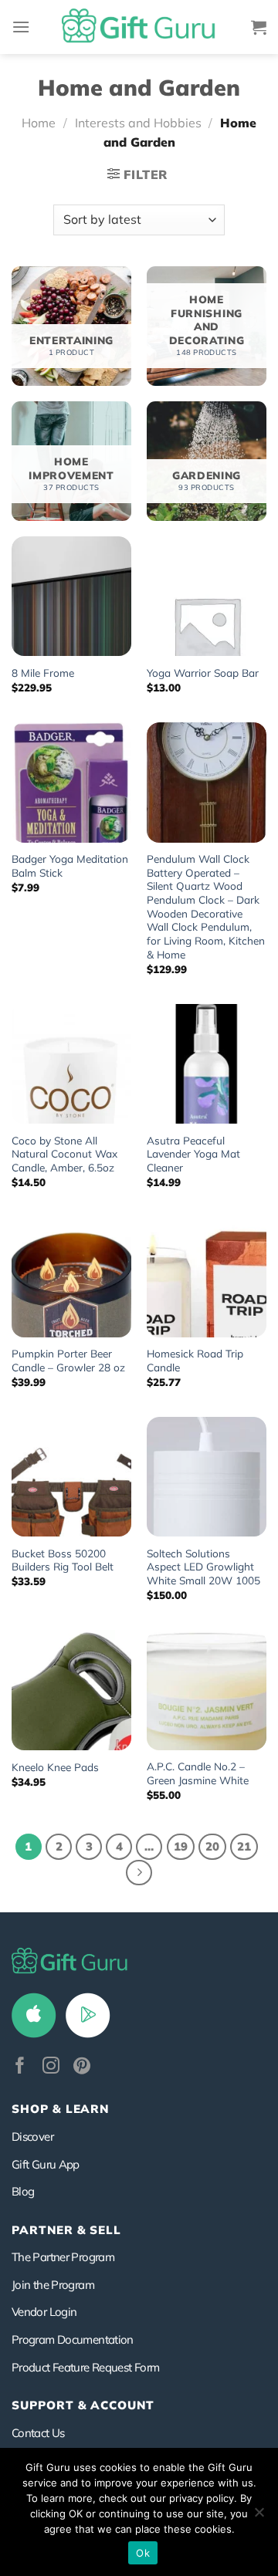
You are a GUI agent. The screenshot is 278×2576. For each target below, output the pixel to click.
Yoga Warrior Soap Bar (203, 673)
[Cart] (259, 27)
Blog (23, 2191)
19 (181, 1846)
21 (244, 1846)
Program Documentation (73, 2339)
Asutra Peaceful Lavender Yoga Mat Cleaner (193, 1154)
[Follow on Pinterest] (82, 2067)
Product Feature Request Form (85, 2367)
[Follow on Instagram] (51, 2067)
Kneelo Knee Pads (55, 1767)
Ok (143, 2553)
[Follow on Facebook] (20, 2067)
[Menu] (21, 27)
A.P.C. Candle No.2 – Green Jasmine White (198, 1773)
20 (212, 1846)
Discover (32, 2137)
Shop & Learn (60, 2109)
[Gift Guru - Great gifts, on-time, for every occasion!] (139, 27)
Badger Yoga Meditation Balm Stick (70, 865)
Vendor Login (44, 2312)
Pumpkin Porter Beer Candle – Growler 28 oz (68, 1360)
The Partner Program (63, 2257)
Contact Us (38, 2433)
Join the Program (53, 2285)
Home (39, 123)
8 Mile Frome (43, 673)
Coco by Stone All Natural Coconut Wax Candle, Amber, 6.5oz (64, 1154)
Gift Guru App (46, 2164)
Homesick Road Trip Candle (195, 1360)
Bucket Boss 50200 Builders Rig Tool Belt (63, 1560)
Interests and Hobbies (138, 123)
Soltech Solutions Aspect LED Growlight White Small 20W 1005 (203, 1567)
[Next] (139, 1873)
